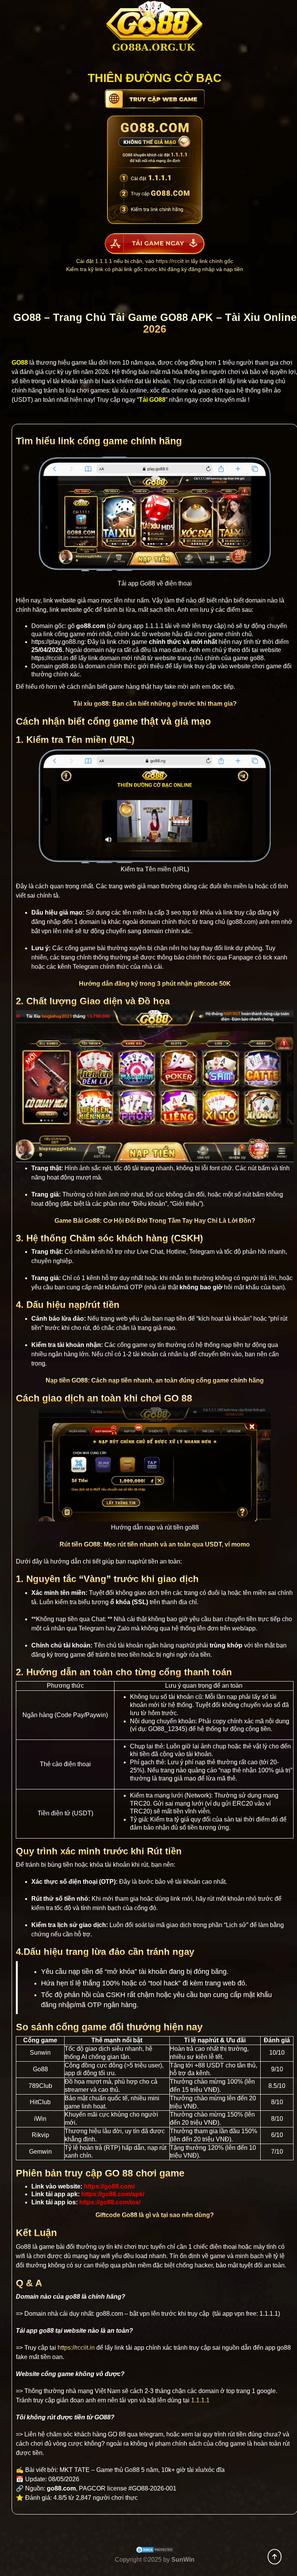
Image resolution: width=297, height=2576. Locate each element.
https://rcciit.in (173, 261)
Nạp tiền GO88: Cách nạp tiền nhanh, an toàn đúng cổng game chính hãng (155, 1380)
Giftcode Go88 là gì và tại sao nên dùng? (155, 2215)
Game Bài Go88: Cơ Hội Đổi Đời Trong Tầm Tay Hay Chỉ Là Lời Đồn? (155, 1221)
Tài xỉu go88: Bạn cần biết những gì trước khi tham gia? (155, 704)
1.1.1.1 (154, 626)
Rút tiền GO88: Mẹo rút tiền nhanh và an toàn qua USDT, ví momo (155, 1544)
